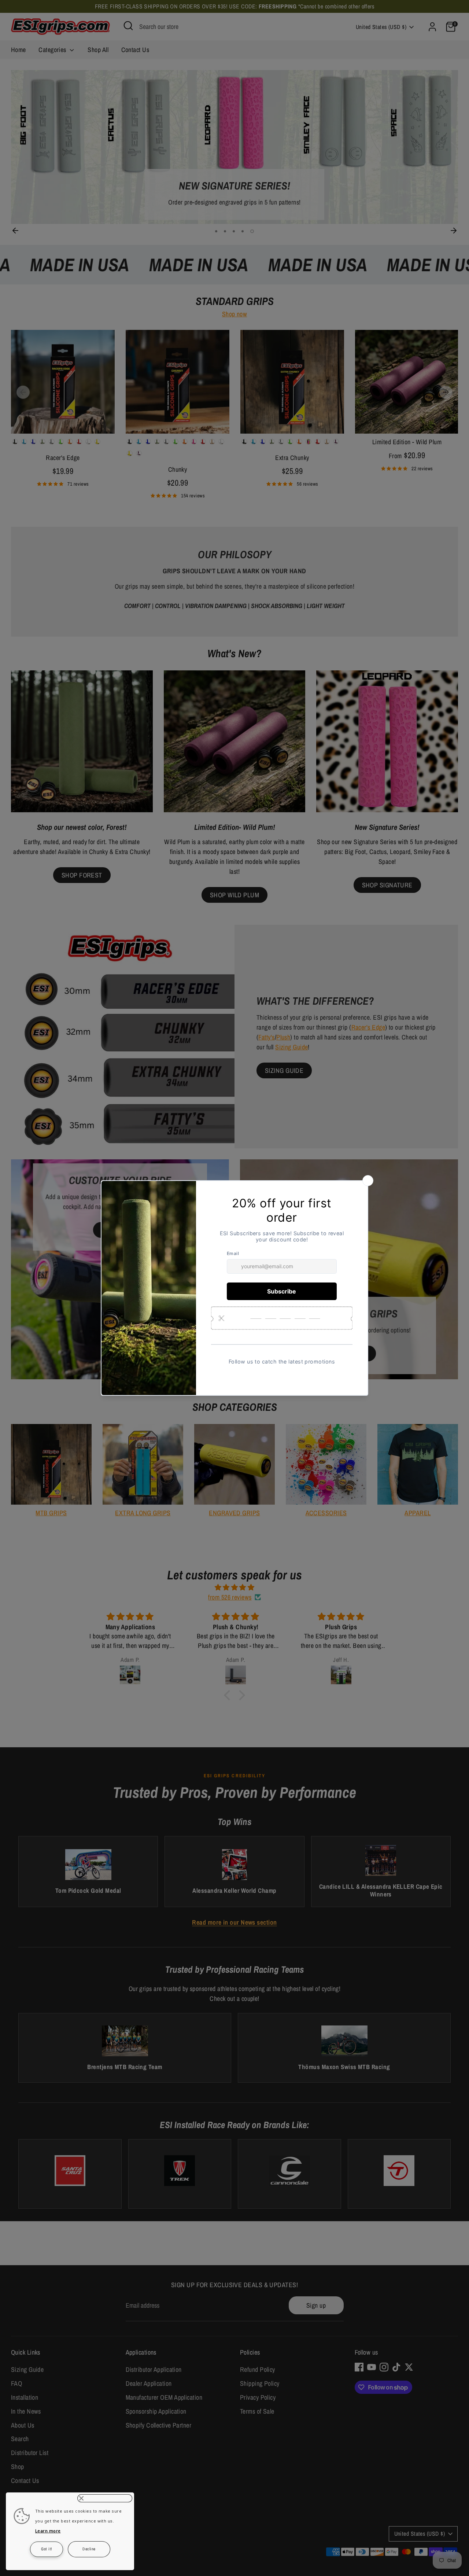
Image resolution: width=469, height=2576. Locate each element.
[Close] (105, 2498)
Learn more (48, 2531)
